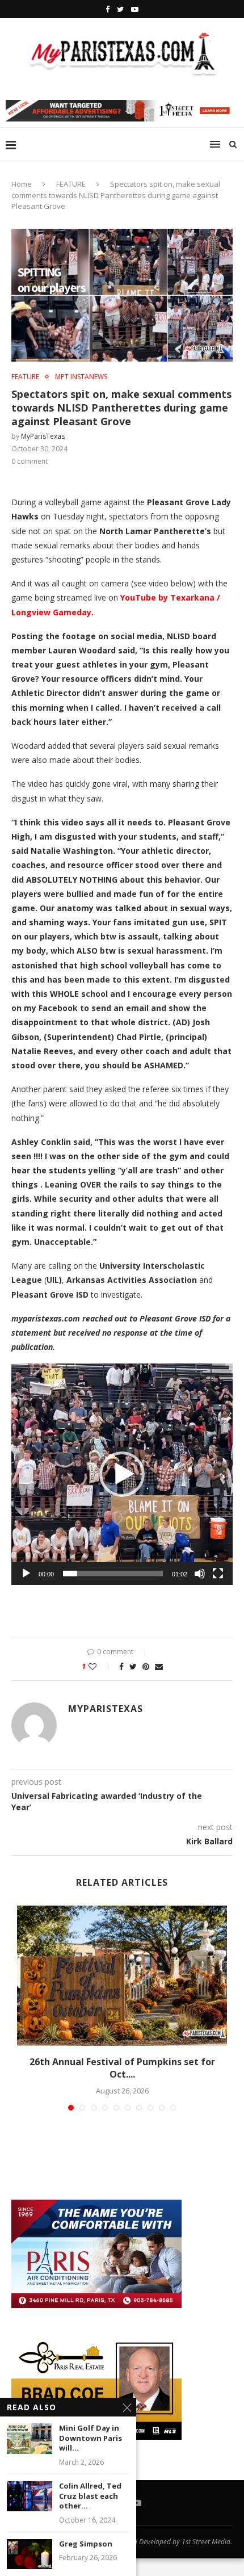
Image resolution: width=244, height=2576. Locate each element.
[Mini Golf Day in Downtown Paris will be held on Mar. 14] (30, 2438)
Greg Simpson (86, 2544)
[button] (122, 1474)
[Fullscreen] (218, 1574)
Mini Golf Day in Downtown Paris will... (91, 2438)
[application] (122, 1474)
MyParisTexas (43, 436)
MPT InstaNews (81, 377)
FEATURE (71, 184)
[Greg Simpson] (30, 2554)
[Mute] (200, 1574)
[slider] (113, 1574)
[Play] (26, 1574)
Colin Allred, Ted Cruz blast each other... (90, 2496)
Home (22, 184)
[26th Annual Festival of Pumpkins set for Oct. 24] (122, 1976)
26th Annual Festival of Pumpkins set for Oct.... (122, 2068)
